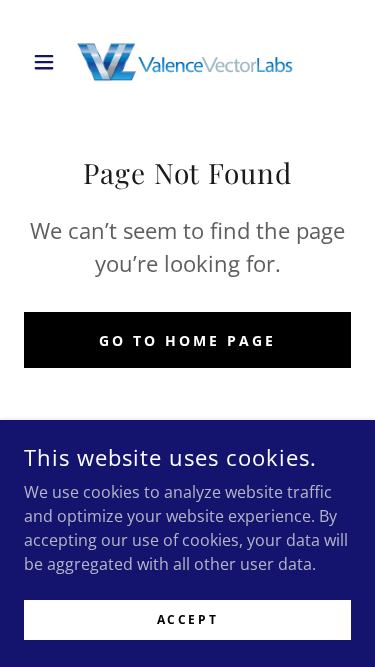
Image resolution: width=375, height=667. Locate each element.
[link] (188, 61)
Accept (187, 619)
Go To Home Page (187, 340)
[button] (48, 62)
